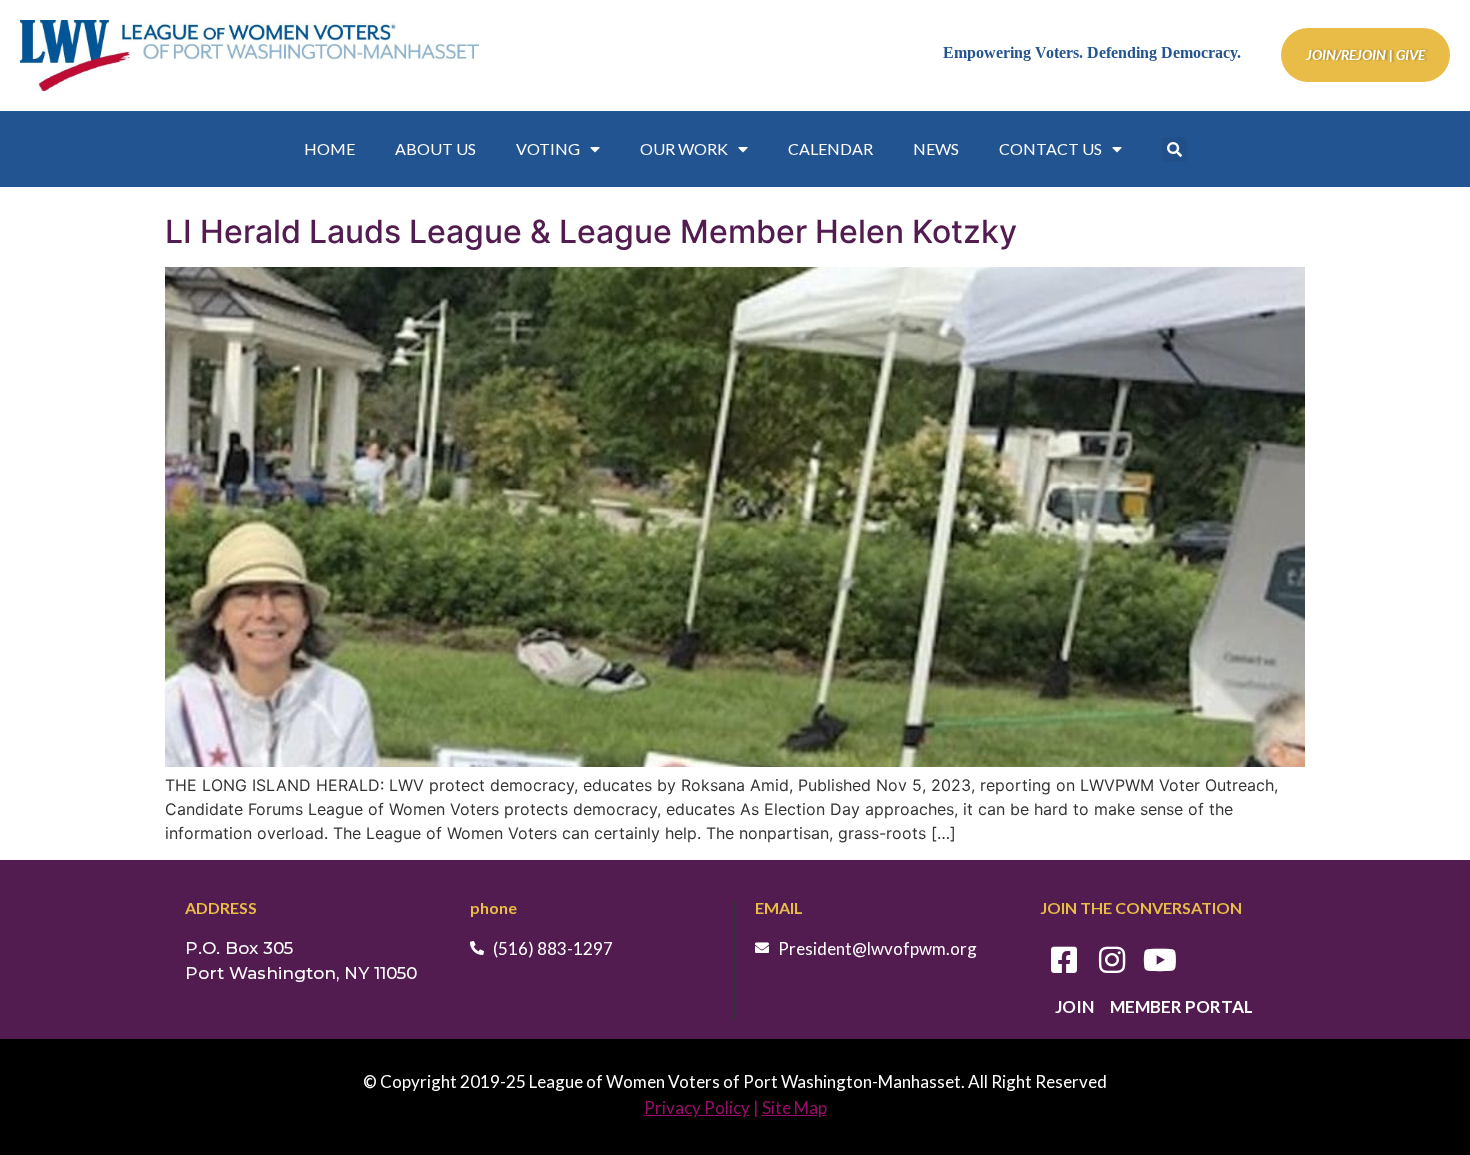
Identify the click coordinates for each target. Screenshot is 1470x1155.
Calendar (830, 148)
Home (329, 148)
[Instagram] (1112, 960)
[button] (1174, 149)
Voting (548, 148)
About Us (435, 148)
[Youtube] (1160, 960)
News (936, 148)
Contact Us (1050, 148)
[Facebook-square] (1064, 960)
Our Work (684, 148)
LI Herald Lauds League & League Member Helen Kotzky (591, 231)
